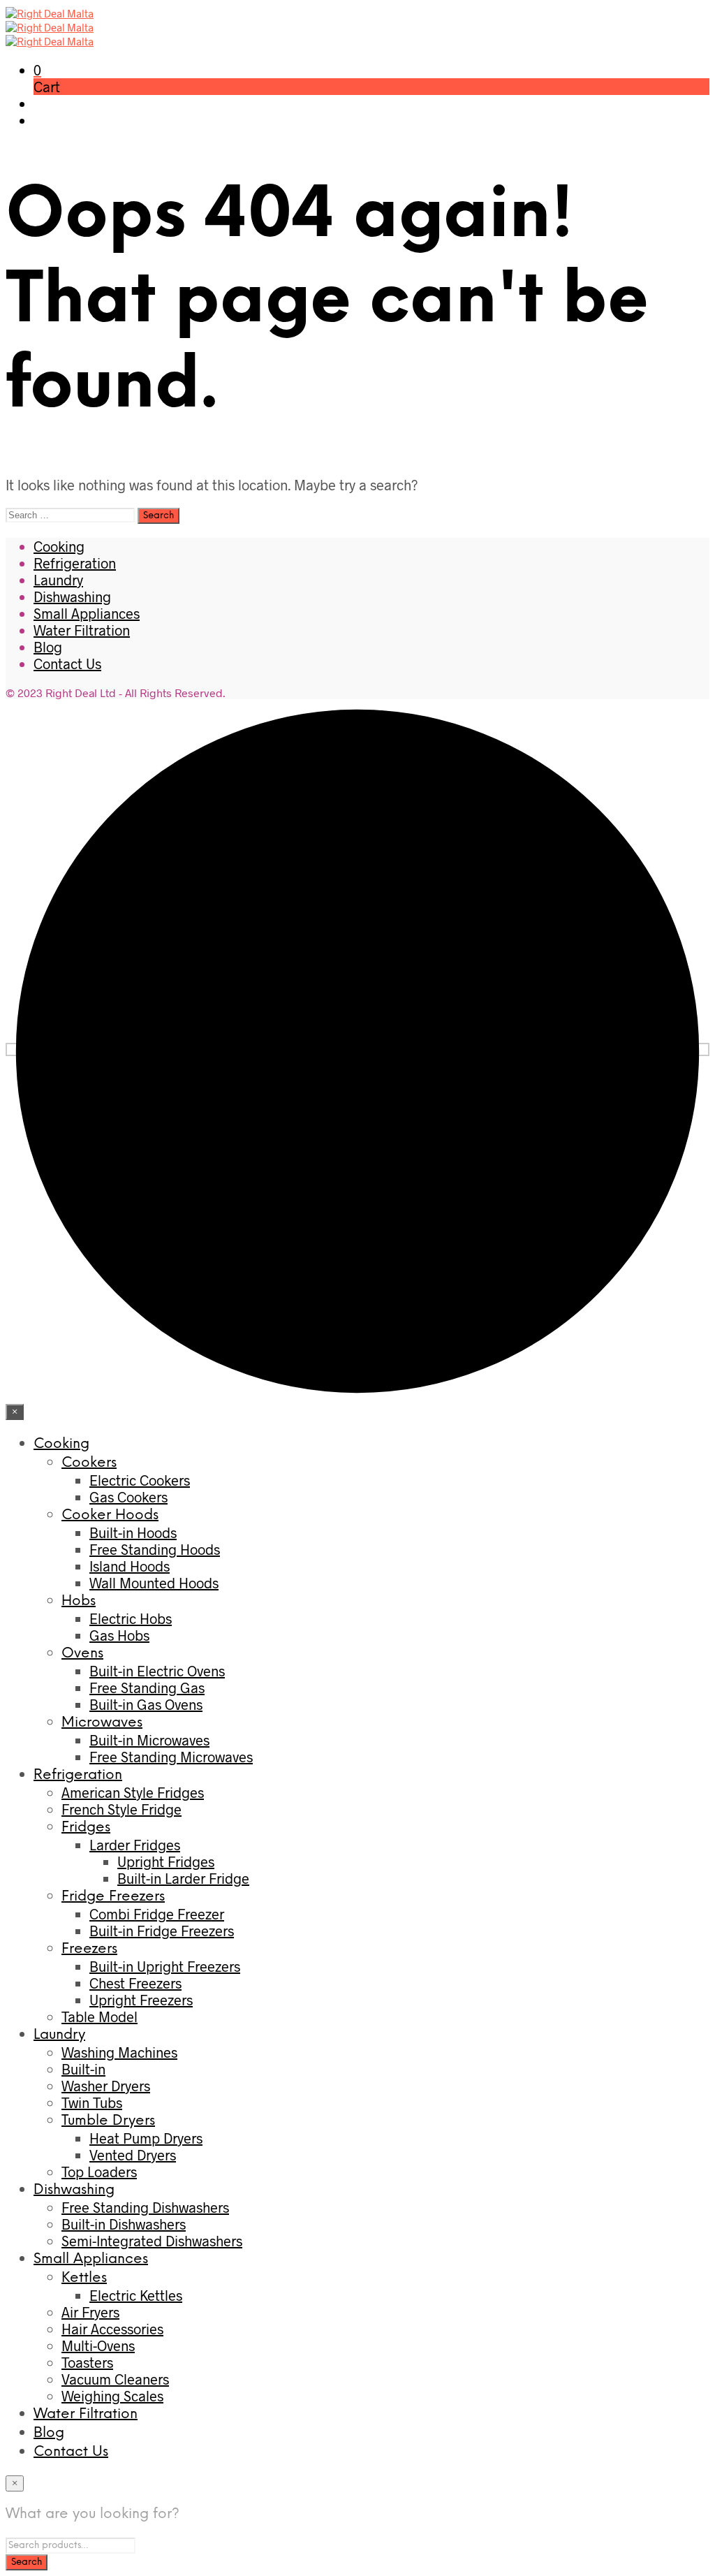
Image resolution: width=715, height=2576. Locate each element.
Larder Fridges (135, 1845)
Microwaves (102, 1723)
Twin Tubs (92, 2102)
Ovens (82, 1654)
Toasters (87, 2362)
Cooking (59, 546)
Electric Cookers (140, 1480)
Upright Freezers (141, 2000)
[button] (37, 70)
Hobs (79, 1601)
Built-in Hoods (133, 1532)
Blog (48, 647)
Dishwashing (72, 597)
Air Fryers (90, 2312)
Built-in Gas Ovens (146, 1704)
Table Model (99, 2017)
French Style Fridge (121, 1809)
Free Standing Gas (147, 1688)
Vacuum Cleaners (115, 2379)
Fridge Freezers (113, 1897)
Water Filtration (82, 630)
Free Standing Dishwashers (145, 2207)
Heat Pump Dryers (146, 2138)
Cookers (89, 1463)
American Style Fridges (133, 1792)
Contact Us (67, 664)
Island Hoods (130, 1566)
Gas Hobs (119, 1635)
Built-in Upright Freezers (165, 1966)
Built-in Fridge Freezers (162, 1931)
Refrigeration (75, 563)
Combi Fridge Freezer (157, 1914)
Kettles (84, 2278)
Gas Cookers (128, 1497)
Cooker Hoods (110, 1515)
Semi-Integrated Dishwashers (152, 2241)
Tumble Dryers (108, 2121)
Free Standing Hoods (155, 1549)
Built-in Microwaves (149, 1740)
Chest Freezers (135, 1983)
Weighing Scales (112, 2396)
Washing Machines (119, 2052)
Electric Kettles (136, 2295)
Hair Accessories (112, 2329)
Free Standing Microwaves (171, 1757)
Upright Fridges (166, 1861)
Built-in (83, 2069)
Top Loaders (99, 2172)
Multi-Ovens (98, 2346)
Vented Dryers (133, 2155)
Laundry (58, 580)
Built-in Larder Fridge (183, 1878)
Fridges (86, 1828)
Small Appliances (87, 613)
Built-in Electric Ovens (157, 1671)
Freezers (89, 1949)
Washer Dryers (106, 2086)
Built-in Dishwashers (124, 2224)
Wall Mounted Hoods (154, 1583)
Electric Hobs (131, 1618)
